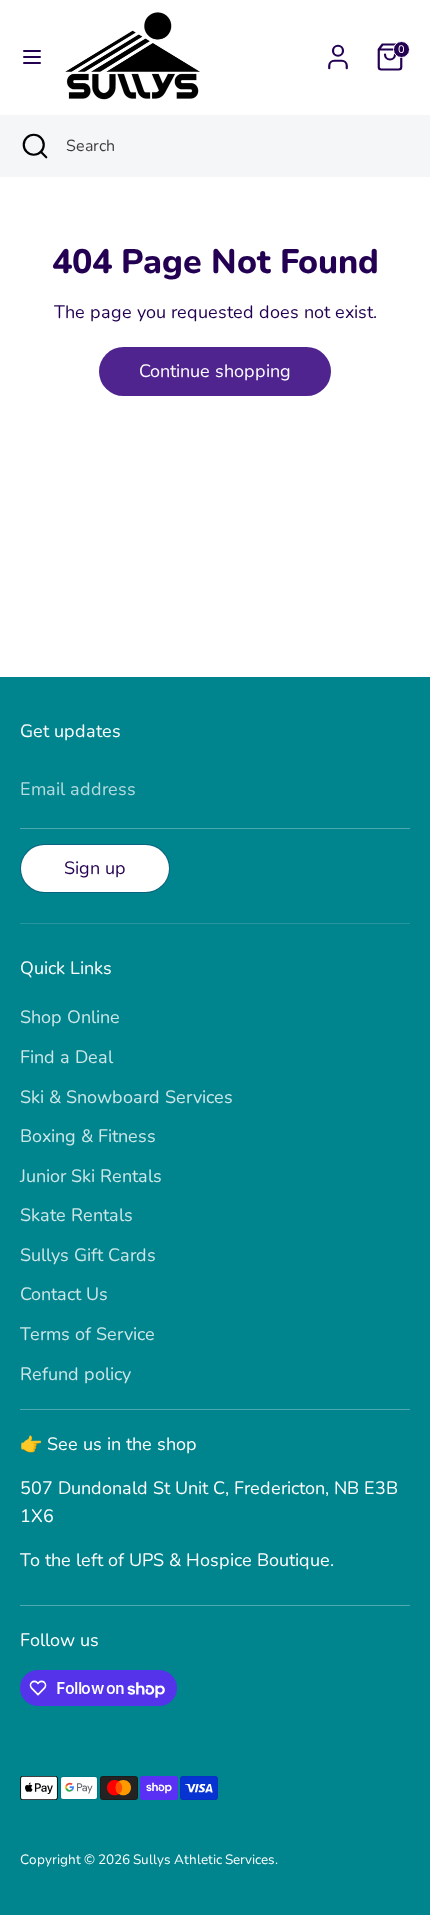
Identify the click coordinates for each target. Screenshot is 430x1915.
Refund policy (75, 1374)
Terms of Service (87, 1334)
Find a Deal (66, 1057)
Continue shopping (215, 371)
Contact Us (64, 1294)
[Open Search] (33, 146)
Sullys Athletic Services (204, 1859)
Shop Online (70, 1017)
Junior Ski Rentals (91, 1176)
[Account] (338, 51)
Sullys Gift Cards (88, 1255)
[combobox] (233, 146)
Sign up (95, 868)
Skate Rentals (76, 1215)
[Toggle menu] (32, 57)
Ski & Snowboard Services (126, 1097)
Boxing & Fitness (88, 1136)
